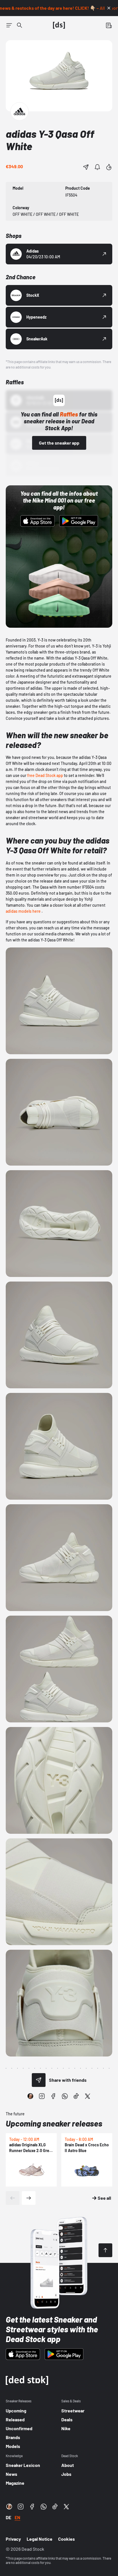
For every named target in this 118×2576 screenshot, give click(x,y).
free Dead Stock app (45, 775)
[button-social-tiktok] (76, 2096)
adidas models (19, 911)
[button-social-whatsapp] (65, 2096)
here (37, 911)
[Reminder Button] (97, 167)
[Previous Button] (13, 2198)
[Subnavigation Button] (9, 25)
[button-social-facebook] (53, 2096)
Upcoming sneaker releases (54, 2123)
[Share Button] (86, 167)
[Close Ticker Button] (109, 8)
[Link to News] (19, 25)
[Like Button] (109, 167)
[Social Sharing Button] (39, 2080)
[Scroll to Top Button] (105, 2250)
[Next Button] (29, 2198)
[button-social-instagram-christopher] (30, 2096)
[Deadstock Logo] (59, 25)
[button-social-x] (88, 2096)
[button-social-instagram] (42, 2096)
